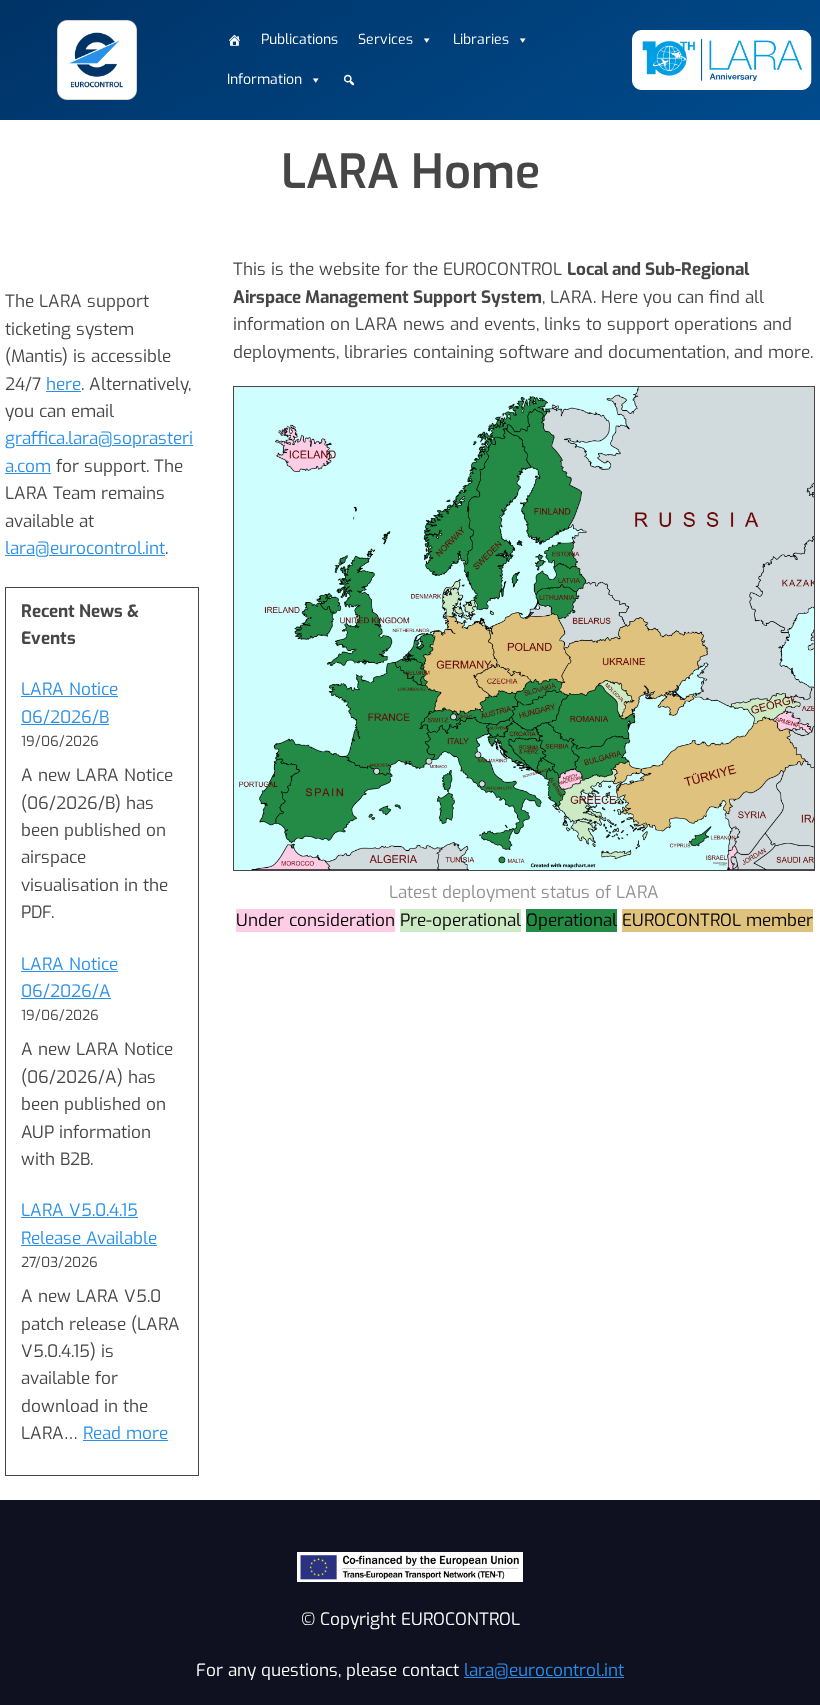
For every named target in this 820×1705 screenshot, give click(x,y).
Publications (299, 39)
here (63, 384)
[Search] (349, 80)
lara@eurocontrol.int (85, 548)
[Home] (234, 40)
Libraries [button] (481, 39)
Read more (125, 1433)
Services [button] (385, 39)
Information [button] (264, 79)
